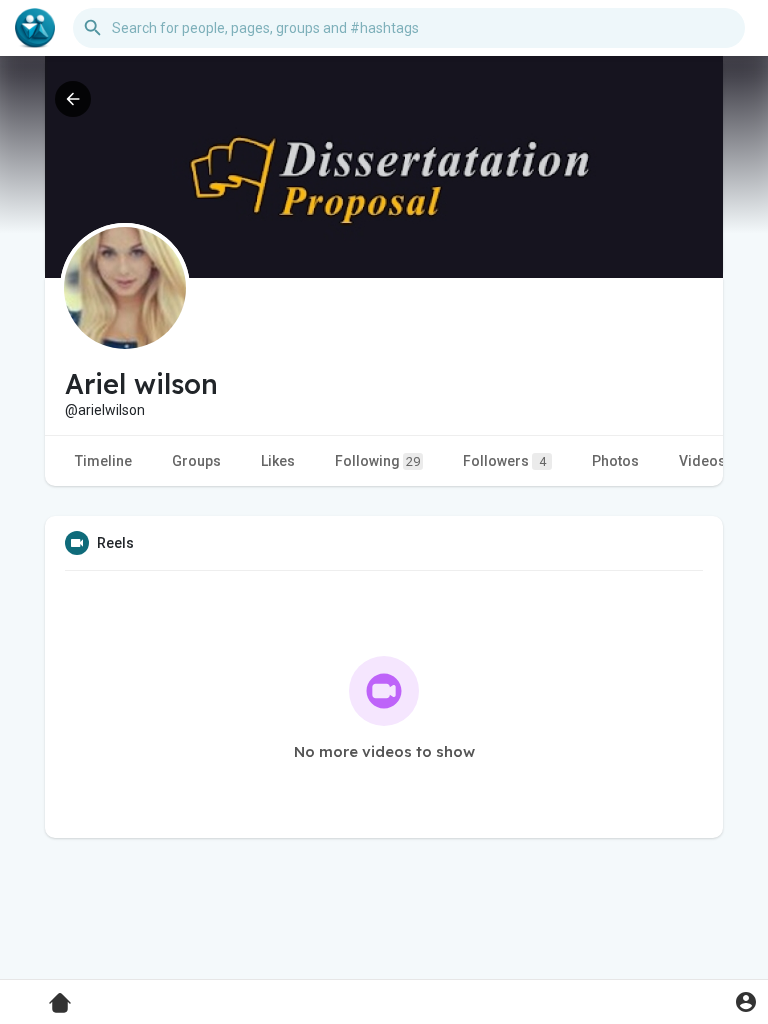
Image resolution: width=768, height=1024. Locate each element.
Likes (278, 461)
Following (377, 461)
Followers (504, 461)
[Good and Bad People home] (35, 28)
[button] (745, 1001)
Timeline (103, 461)
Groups (196, 461)
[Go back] (73, 99)
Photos (615, 461)
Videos (702, 461)
